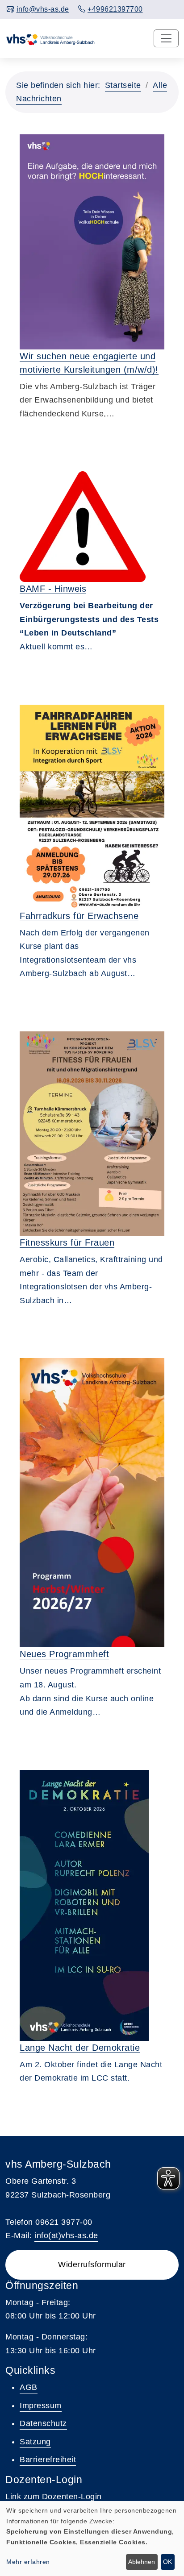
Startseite (123, 85)
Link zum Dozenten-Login (54, 2497)
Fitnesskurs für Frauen (67, 1242)
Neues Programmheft (64, 1654)
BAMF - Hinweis (53, 589)
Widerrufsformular (92, 2264)
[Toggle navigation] (166, 38)
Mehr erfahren (28, 2562)
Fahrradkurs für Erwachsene (79, 916)
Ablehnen (142, 2562)
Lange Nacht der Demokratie (80, 2048)
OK (167, 2562)
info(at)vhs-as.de (66, 2235)
